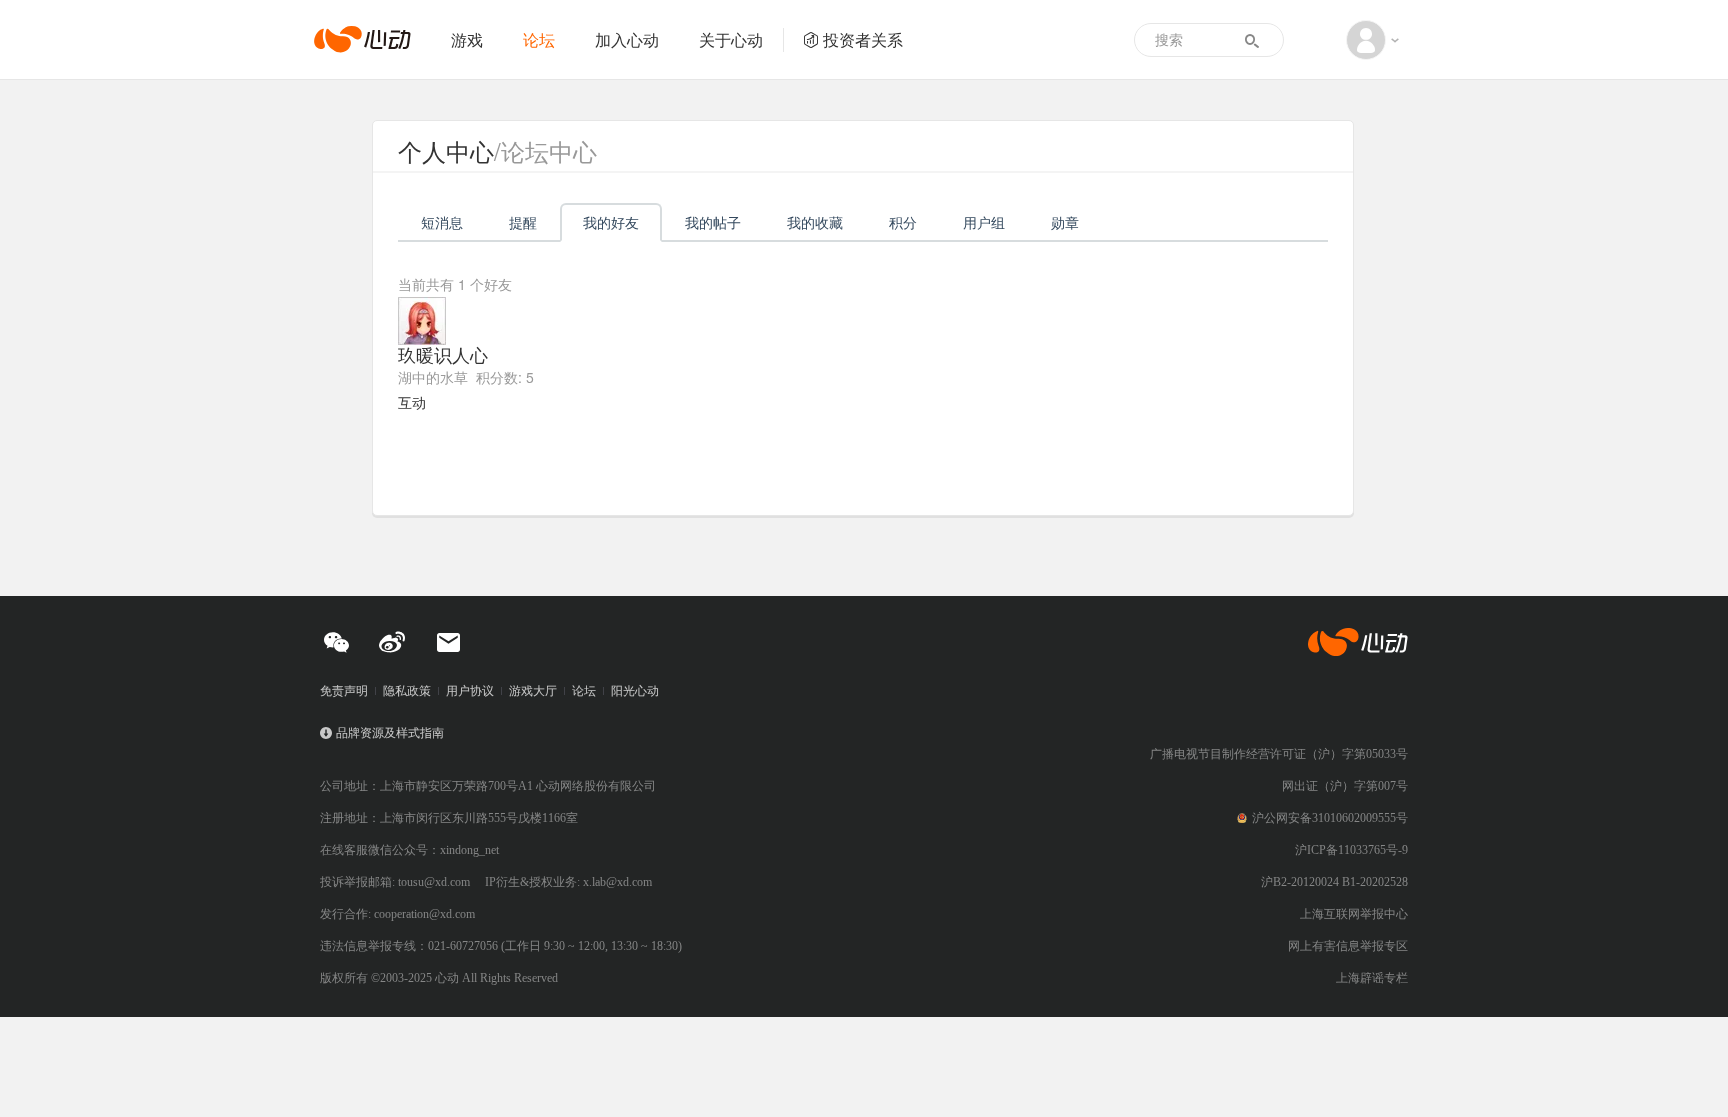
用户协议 (470, 691)
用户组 (984, 222)
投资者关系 (863, 39)
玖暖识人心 (443, 354)
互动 (412, 402)
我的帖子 (713, 222)
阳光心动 (635, 691)
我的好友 (611, 222)
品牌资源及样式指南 (390, 733)
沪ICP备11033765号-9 (1351, 850)
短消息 (442, 222)
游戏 (467, 39)
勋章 (1065, 222)
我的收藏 (815, 222)
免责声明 (344, 691)
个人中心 (446, 150)
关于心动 (731, 39)
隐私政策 (407, 691)
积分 (903, 222)
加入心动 (627, 39)
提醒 (523, 222)
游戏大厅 (533, 691)
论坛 (539, 39)
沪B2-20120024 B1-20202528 (1334, 882)
